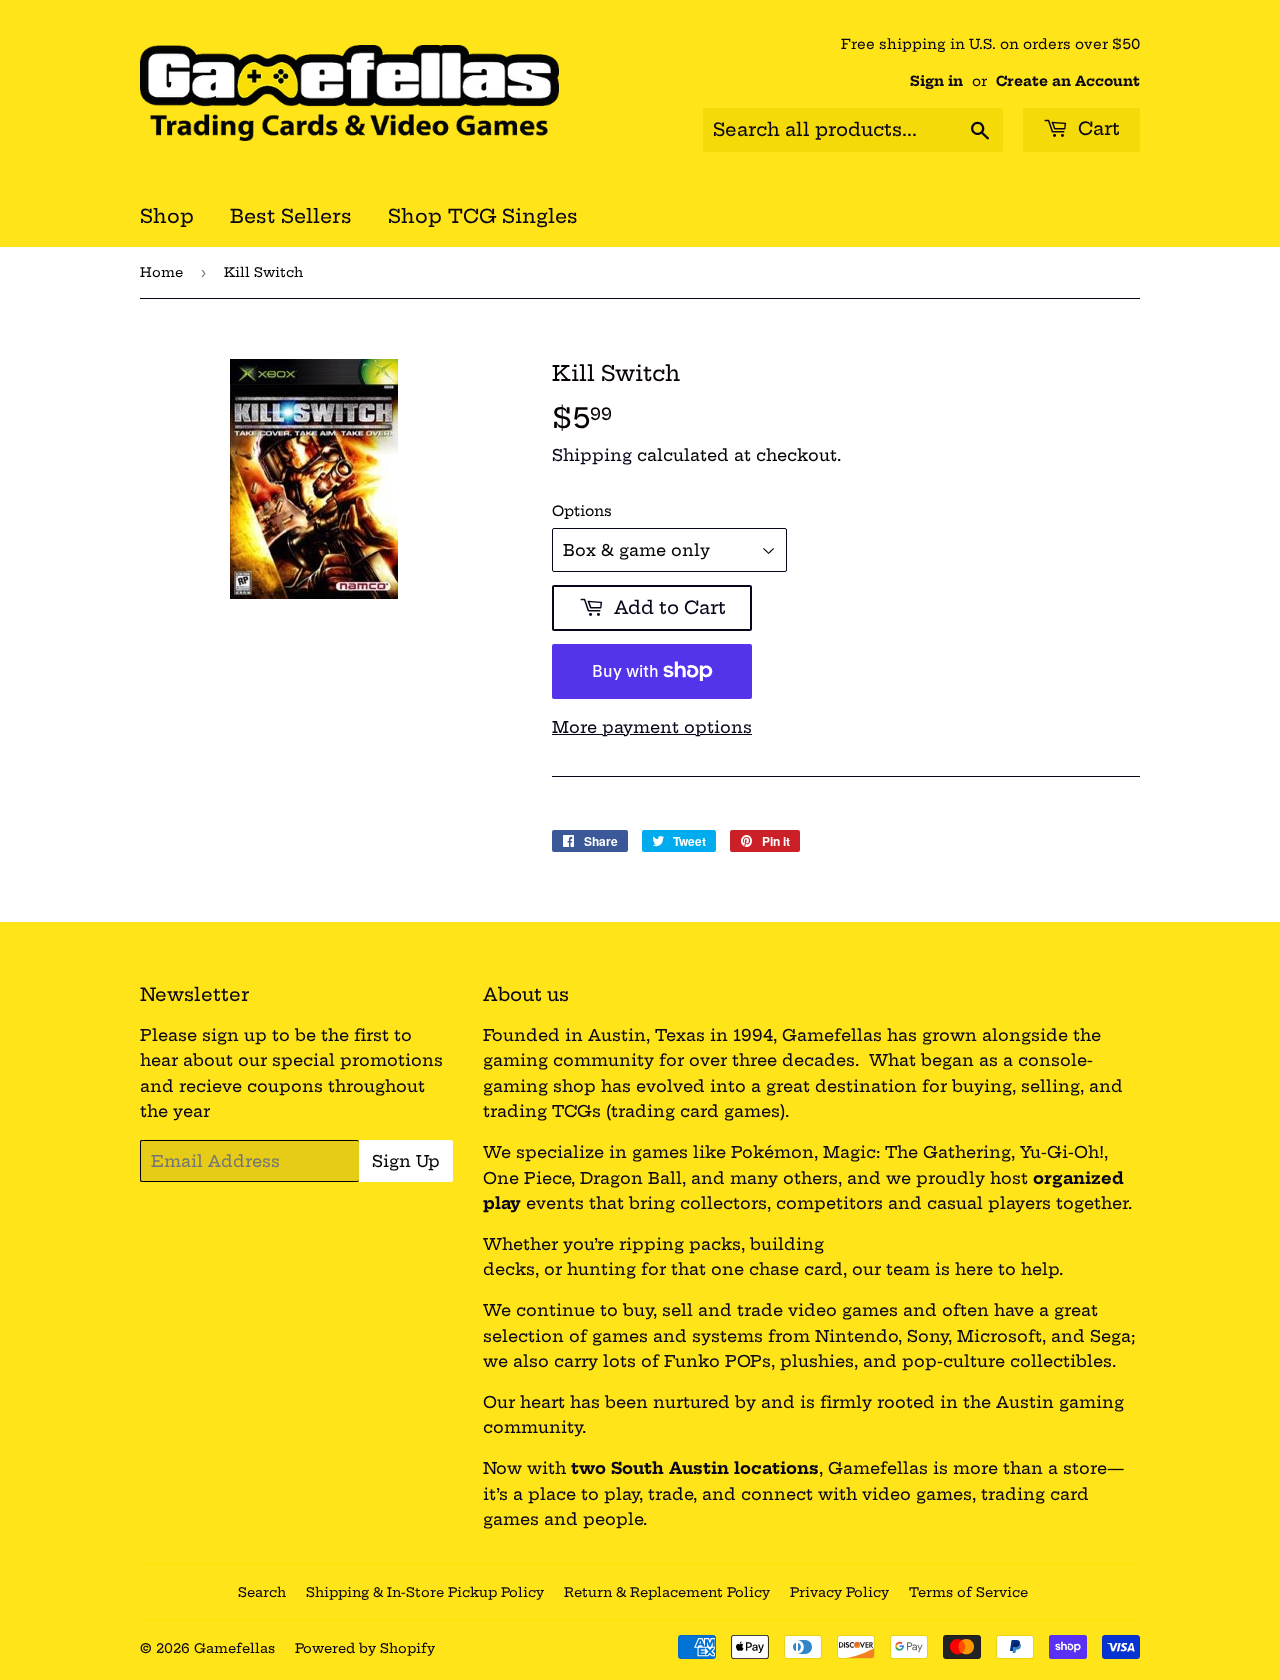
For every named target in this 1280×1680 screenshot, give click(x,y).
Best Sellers (291, 216)
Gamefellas (234, 1648)
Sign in (936, 81)
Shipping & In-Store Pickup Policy (425, 1592)
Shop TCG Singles (483, 216)
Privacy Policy (839, 1592)
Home (161, 272)
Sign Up (406, 1161)
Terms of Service (968, 1592)
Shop (167, 216)
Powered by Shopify (365, 1648)
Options (582, 511)
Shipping (592, 455)
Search (262, 1592)
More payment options (652, 727)
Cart (1096, 128)
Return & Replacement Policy (667, 1592)
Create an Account (1068, 81)
